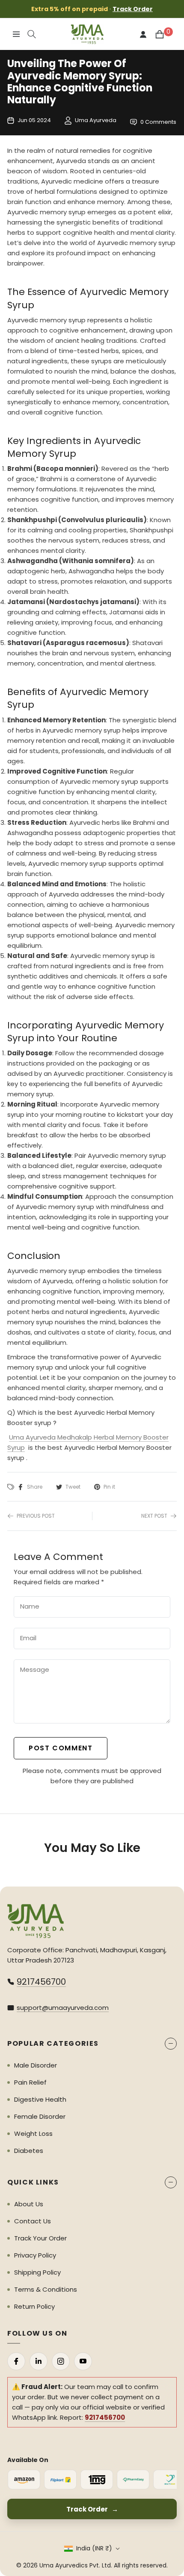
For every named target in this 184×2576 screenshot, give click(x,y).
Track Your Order (40, 2238)
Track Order (133, 9)
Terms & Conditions (46, 2289)
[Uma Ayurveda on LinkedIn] (39, 2361)
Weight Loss (33, 2134)
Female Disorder (40, 2116)
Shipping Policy (37, 2272)
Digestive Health (40, 2099)
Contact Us (33, 2221)
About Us (29, 2204)
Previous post (36, 1516)
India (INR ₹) (94, 2548)
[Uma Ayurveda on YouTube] (83, 2361)
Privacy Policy (35, 2255)
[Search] (32, 34)
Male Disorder (36, 2065)
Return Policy (34, 2306)
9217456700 (41, 1982)
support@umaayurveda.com (63, 2008)
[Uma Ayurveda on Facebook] (16, 2361)
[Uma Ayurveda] (36, 1921)
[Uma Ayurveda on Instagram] (61, 2361)
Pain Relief (30, 2082)
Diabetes (29, 2151)
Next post (154, 1516)
